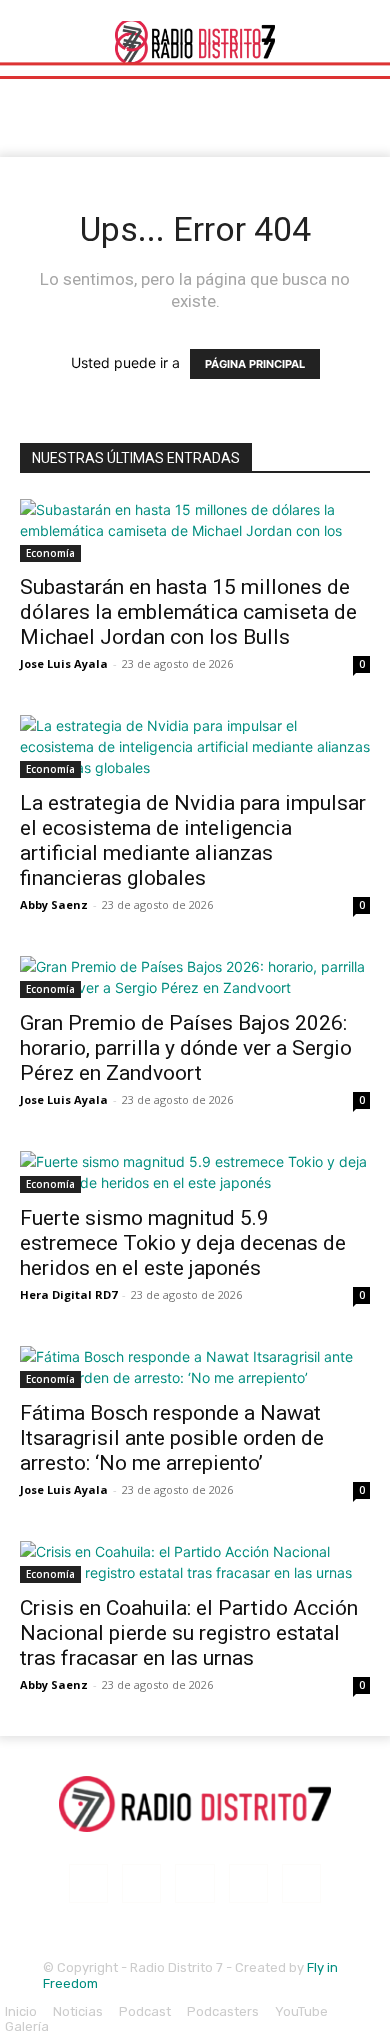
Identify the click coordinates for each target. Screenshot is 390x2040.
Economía (50, 553)
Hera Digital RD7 (68, 1294)
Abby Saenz (54, 904)
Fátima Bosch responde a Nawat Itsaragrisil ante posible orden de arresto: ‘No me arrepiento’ (172, 1438)
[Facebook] (88, 1883)
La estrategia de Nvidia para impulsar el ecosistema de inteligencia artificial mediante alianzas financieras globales (193, 840)
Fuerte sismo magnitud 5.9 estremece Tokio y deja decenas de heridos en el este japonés (183, 1243)
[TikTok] (194, 1883)
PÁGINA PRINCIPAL (255, 364)
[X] (248, 1883)
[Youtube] (301, 1883)
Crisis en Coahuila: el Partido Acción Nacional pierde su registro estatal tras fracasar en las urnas (189, 1633)
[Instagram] (141, 1883)
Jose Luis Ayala (64, 663)
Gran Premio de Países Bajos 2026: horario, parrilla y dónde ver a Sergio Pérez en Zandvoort (186, 1048)
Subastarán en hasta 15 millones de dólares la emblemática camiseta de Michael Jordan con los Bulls (188, 612)
